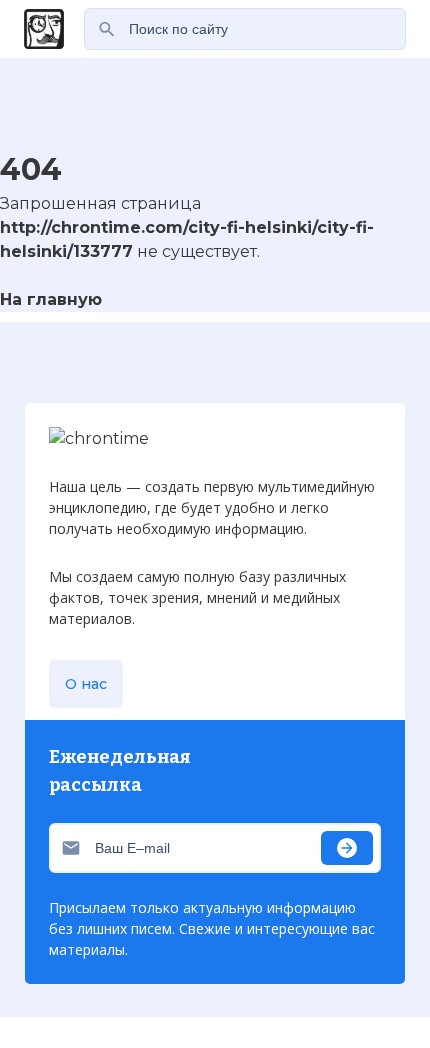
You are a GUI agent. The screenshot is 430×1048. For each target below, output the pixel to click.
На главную (51, 299)
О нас (86, 684)
